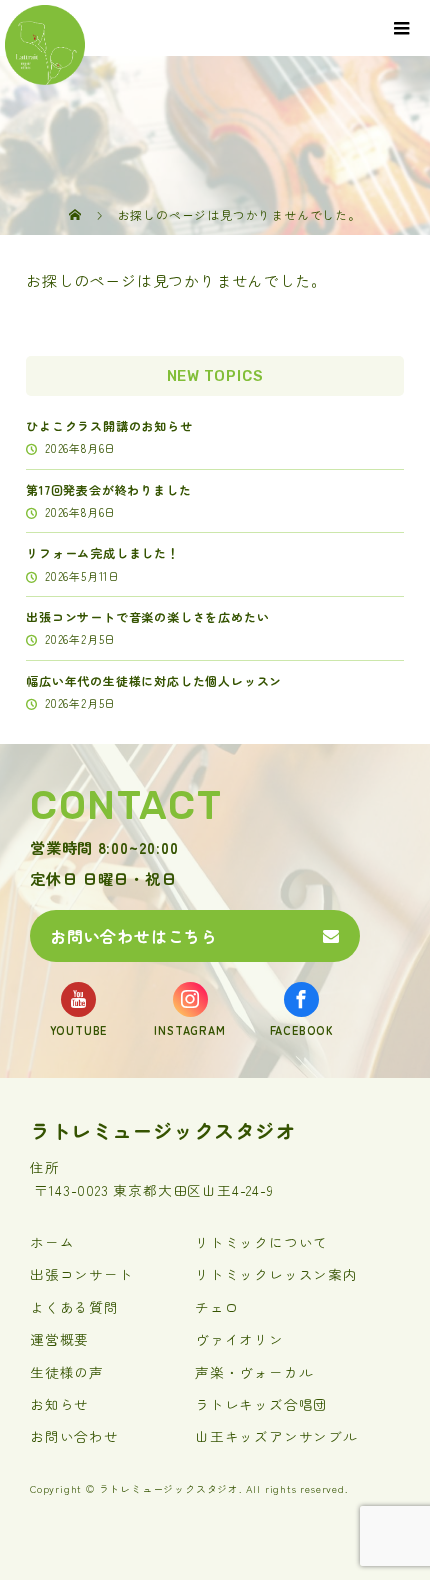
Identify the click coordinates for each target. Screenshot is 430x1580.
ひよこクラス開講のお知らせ (109, 425)
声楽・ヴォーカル (254, 1372)
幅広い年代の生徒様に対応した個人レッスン (154, 680)
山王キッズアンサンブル (276, 1436)
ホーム (52, 1242)
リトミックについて (261, 1242)
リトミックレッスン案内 (276, 1274)
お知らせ (59, 1404)
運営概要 (59, 1339)
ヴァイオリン (239, 1339)
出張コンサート (82, 1274)
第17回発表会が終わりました (108, 489)
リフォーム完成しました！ (103, 552)
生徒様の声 (67, 1372)
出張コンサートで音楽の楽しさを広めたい (147, 616)
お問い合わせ (74, 1436)
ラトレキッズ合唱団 (261, 1404)
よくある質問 (74, 1307)
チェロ (217, 1307)
